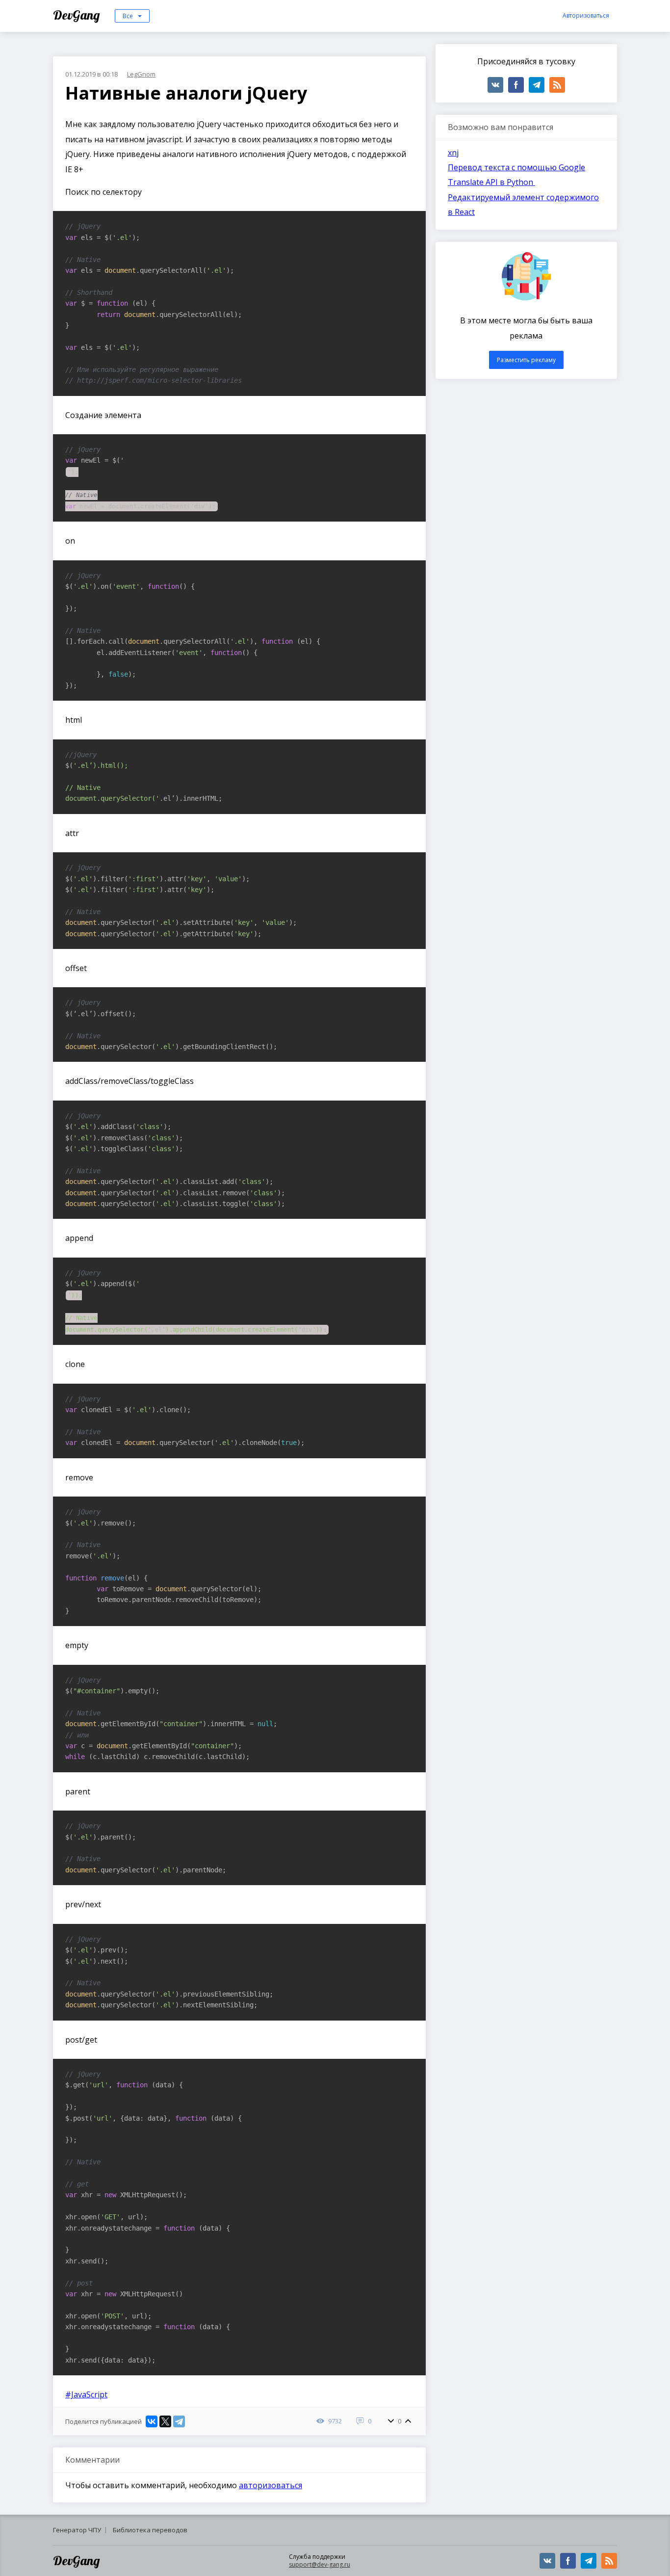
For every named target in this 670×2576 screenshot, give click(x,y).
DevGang (78, 15)
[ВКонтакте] (152, 2421)
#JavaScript (86, 2394)
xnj (453, 153)
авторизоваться (271, 2485)
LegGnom (141, 74)
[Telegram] (179, 2421)
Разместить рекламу (526, 360)
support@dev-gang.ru (320, 2564)
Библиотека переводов (150, 2530)
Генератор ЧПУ (77, 2530)
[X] (165, 2421)
